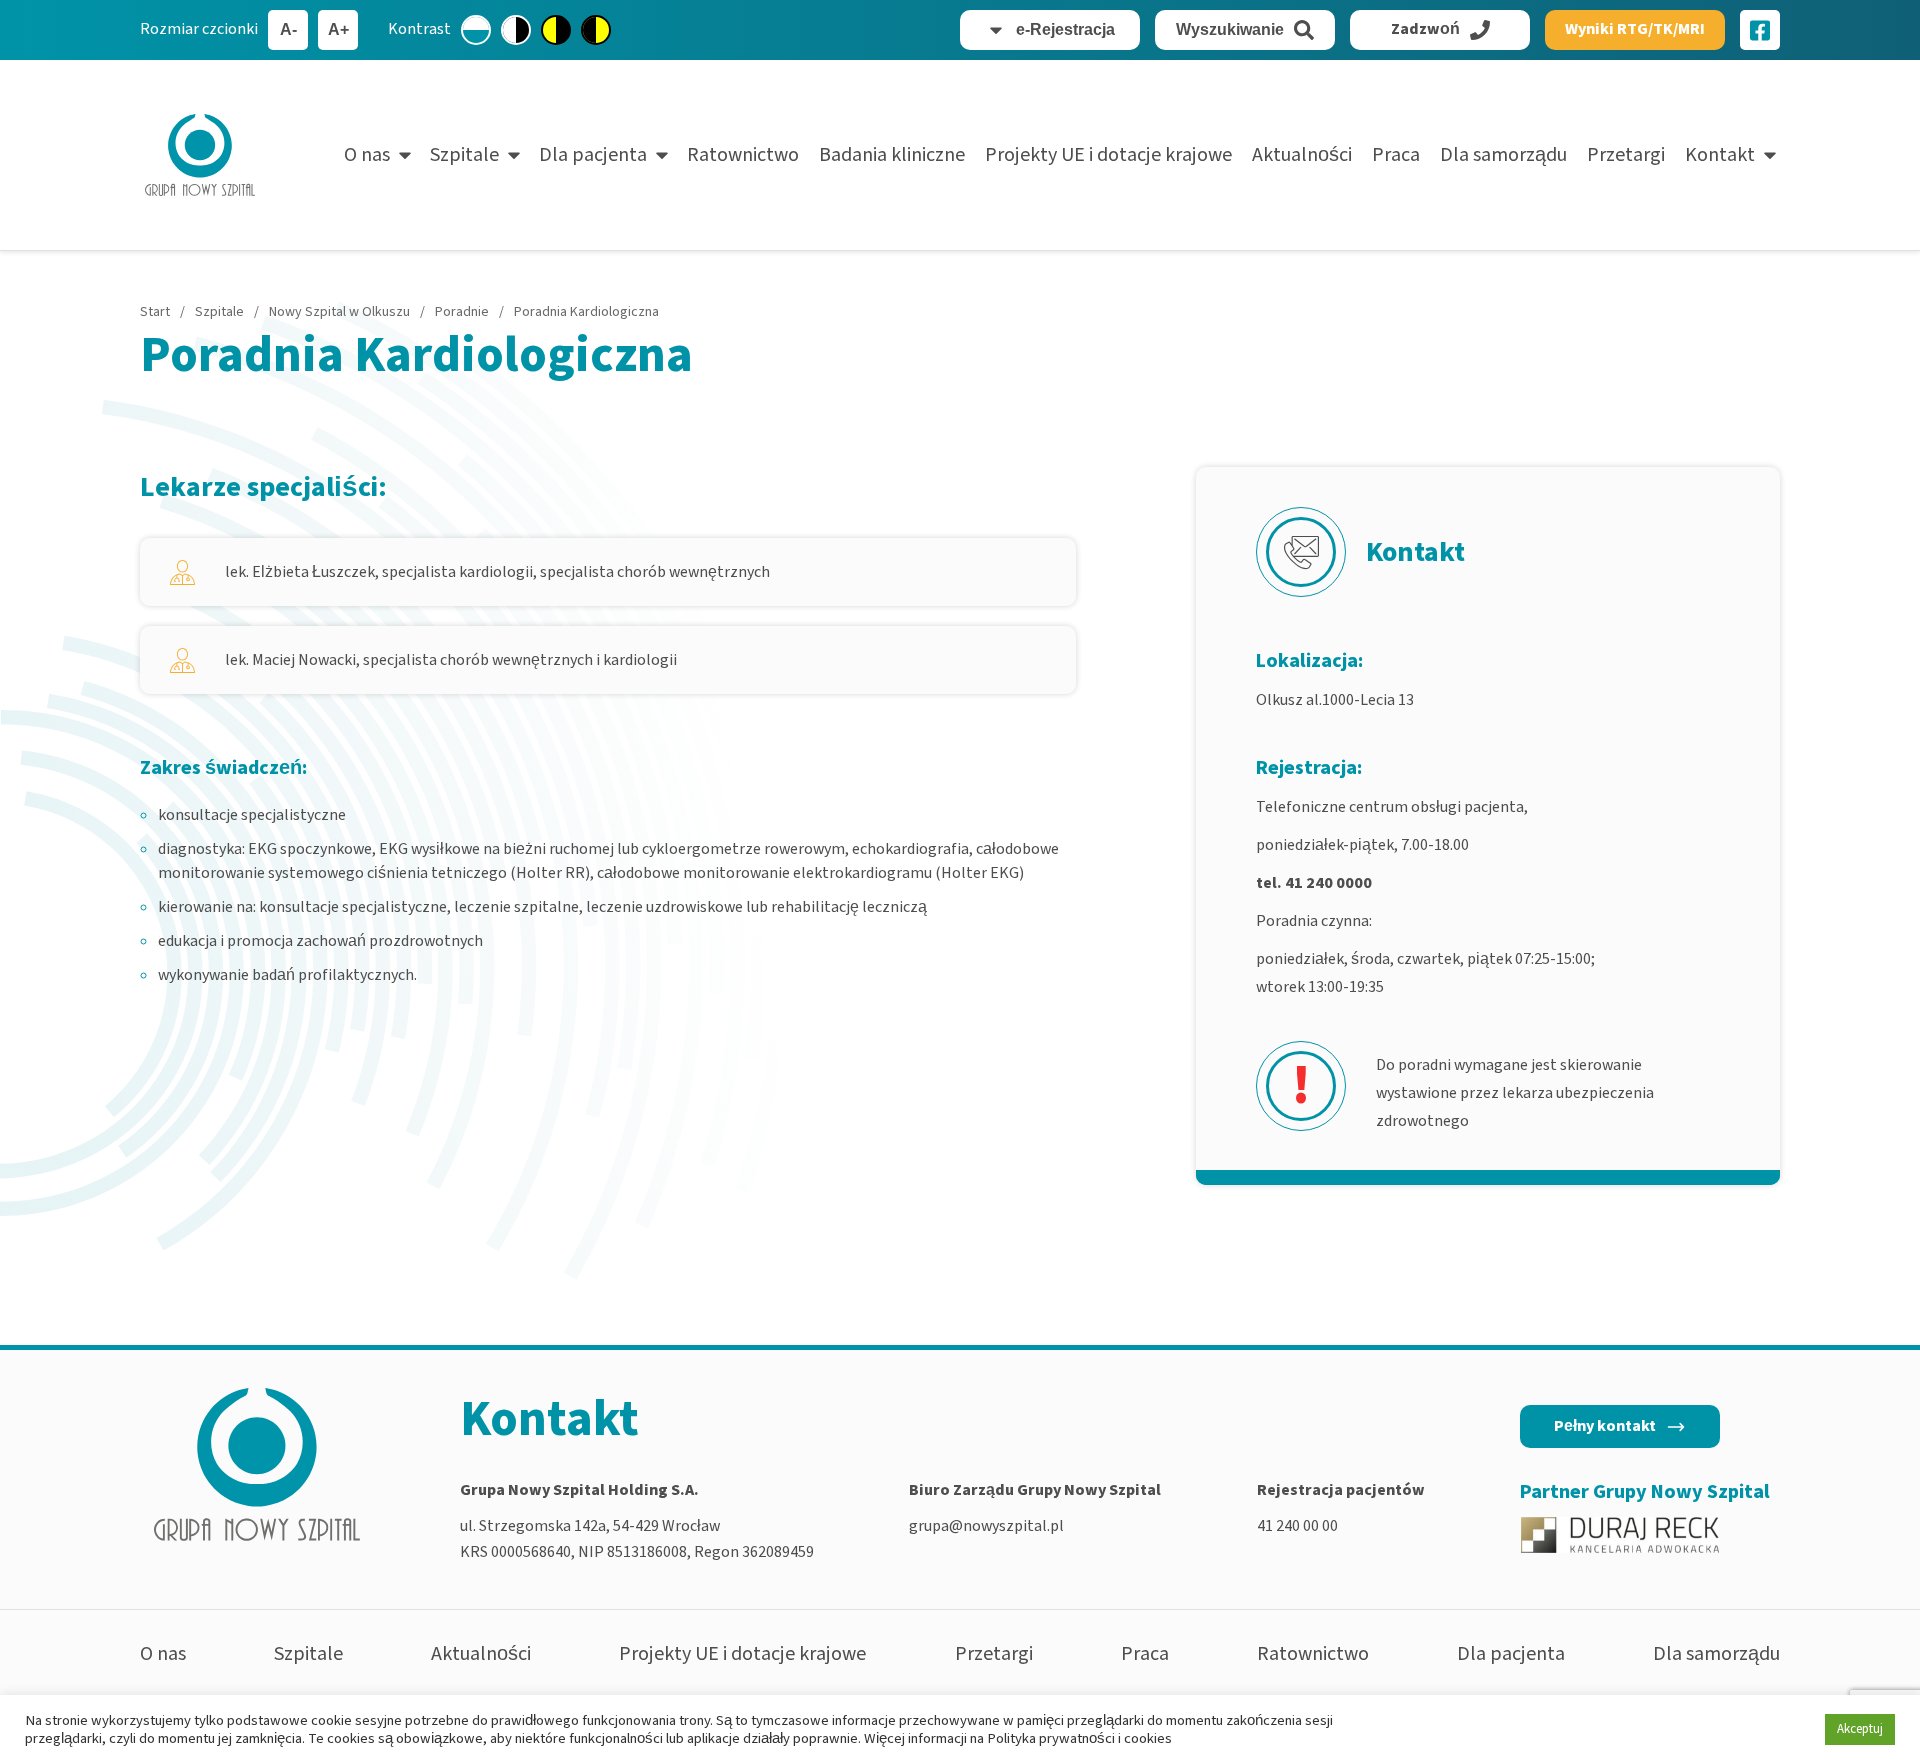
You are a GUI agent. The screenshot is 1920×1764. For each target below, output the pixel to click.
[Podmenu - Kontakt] (1770, 155)
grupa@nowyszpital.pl (986, 1526)
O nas (367, 155)
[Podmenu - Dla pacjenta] (662, 155)
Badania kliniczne (892, 155)
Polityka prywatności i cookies (1079, 1738)
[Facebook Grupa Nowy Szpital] (1760, 30)
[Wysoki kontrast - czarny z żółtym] (596, 30)
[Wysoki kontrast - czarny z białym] (516, 30)
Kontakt (1720, 155)
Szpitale (464, 155)
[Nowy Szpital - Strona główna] (200, 155)
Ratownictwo (743, 155)
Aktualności (1302, 155)
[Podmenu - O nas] (405, 155)
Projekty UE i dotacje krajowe (1108, 155)
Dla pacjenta (593, 155)
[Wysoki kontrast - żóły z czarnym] (556, 30)
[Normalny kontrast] (476, 30)
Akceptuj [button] (1860, 1729)
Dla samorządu (1503, 155)
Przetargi (1626, 155)
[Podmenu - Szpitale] (514, 155)
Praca (1396, 155)
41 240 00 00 (1297, 1526)
